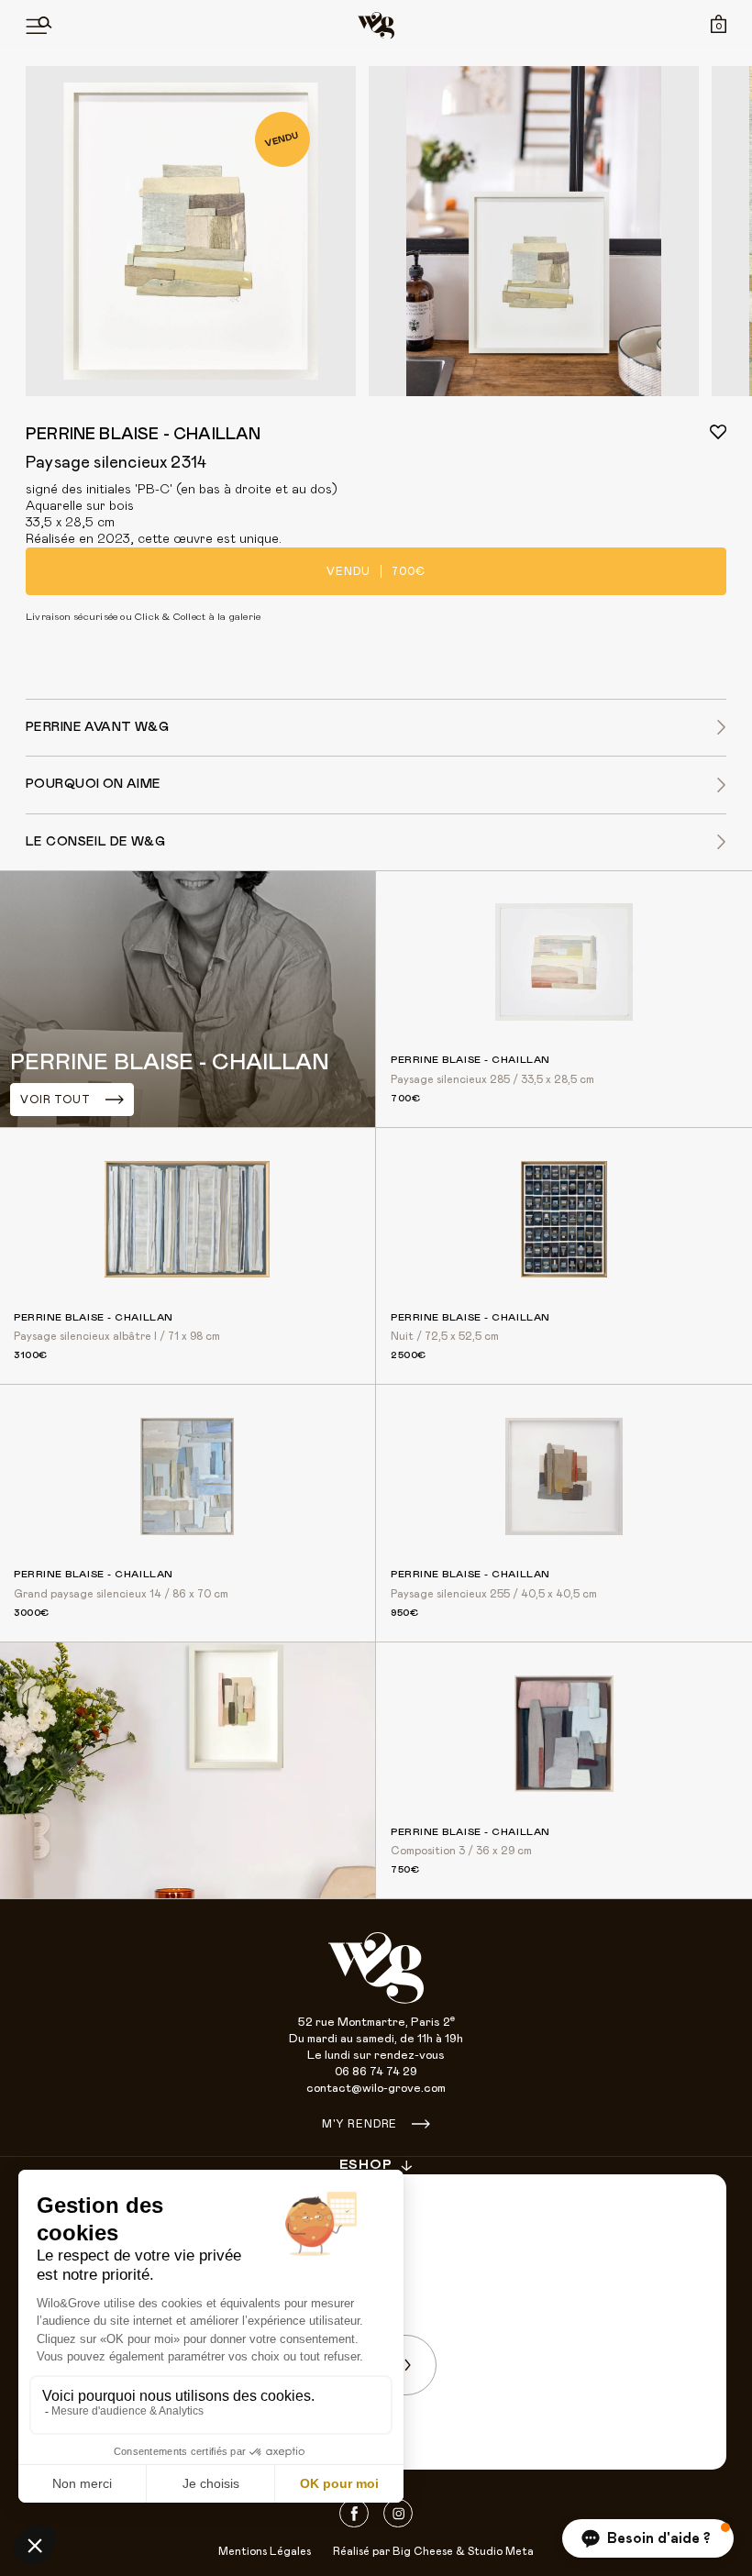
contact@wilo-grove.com (376, 2089)
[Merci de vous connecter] (718, 432)
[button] (648, 2538)
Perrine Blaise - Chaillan (144, 435)
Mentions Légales (265, 2551)
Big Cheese (423, 2551)
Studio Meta (501, 2551)
